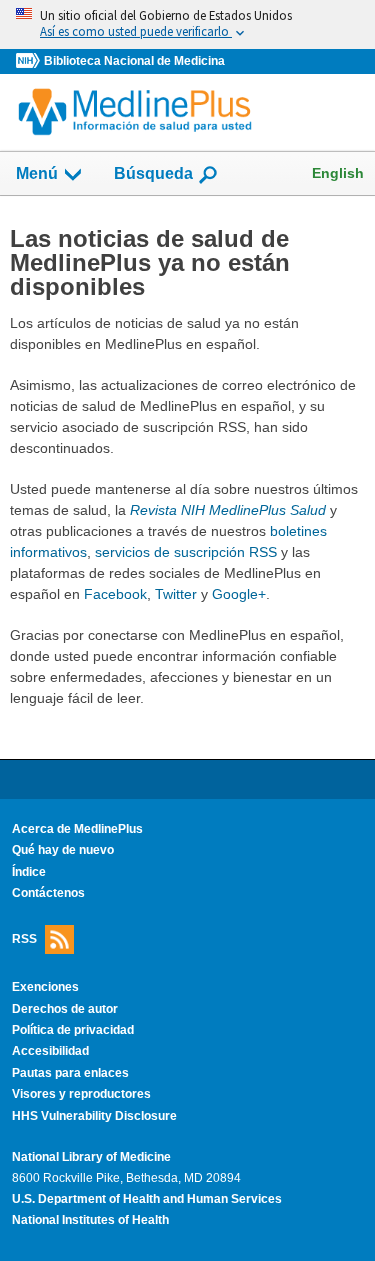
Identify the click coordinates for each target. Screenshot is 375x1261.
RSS (24, 939)
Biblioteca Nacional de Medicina (134, 61)
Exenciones (45, 987)
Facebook (115, 594)
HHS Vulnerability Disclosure (94, 1116)
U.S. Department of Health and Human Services (147, 1199)
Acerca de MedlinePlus (77, 829)
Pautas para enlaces (70, 1073)
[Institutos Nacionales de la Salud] (30, 61)
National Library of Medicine (91, 1157)
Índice (29, 872)
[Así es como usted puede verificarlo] (187, 24)
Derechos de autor (65, 1009)
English (338, 173)
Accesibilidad (50, 1051)
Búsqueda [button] (153, 179)
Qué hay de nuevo (63, 850)
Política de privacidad (73, 1030)
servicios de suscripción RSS (186, 552)
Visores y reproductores (81, 1094)
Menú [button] (37, 173)
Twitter (176, 594)
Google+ (239, 594)
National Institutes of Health (90, 1220)
